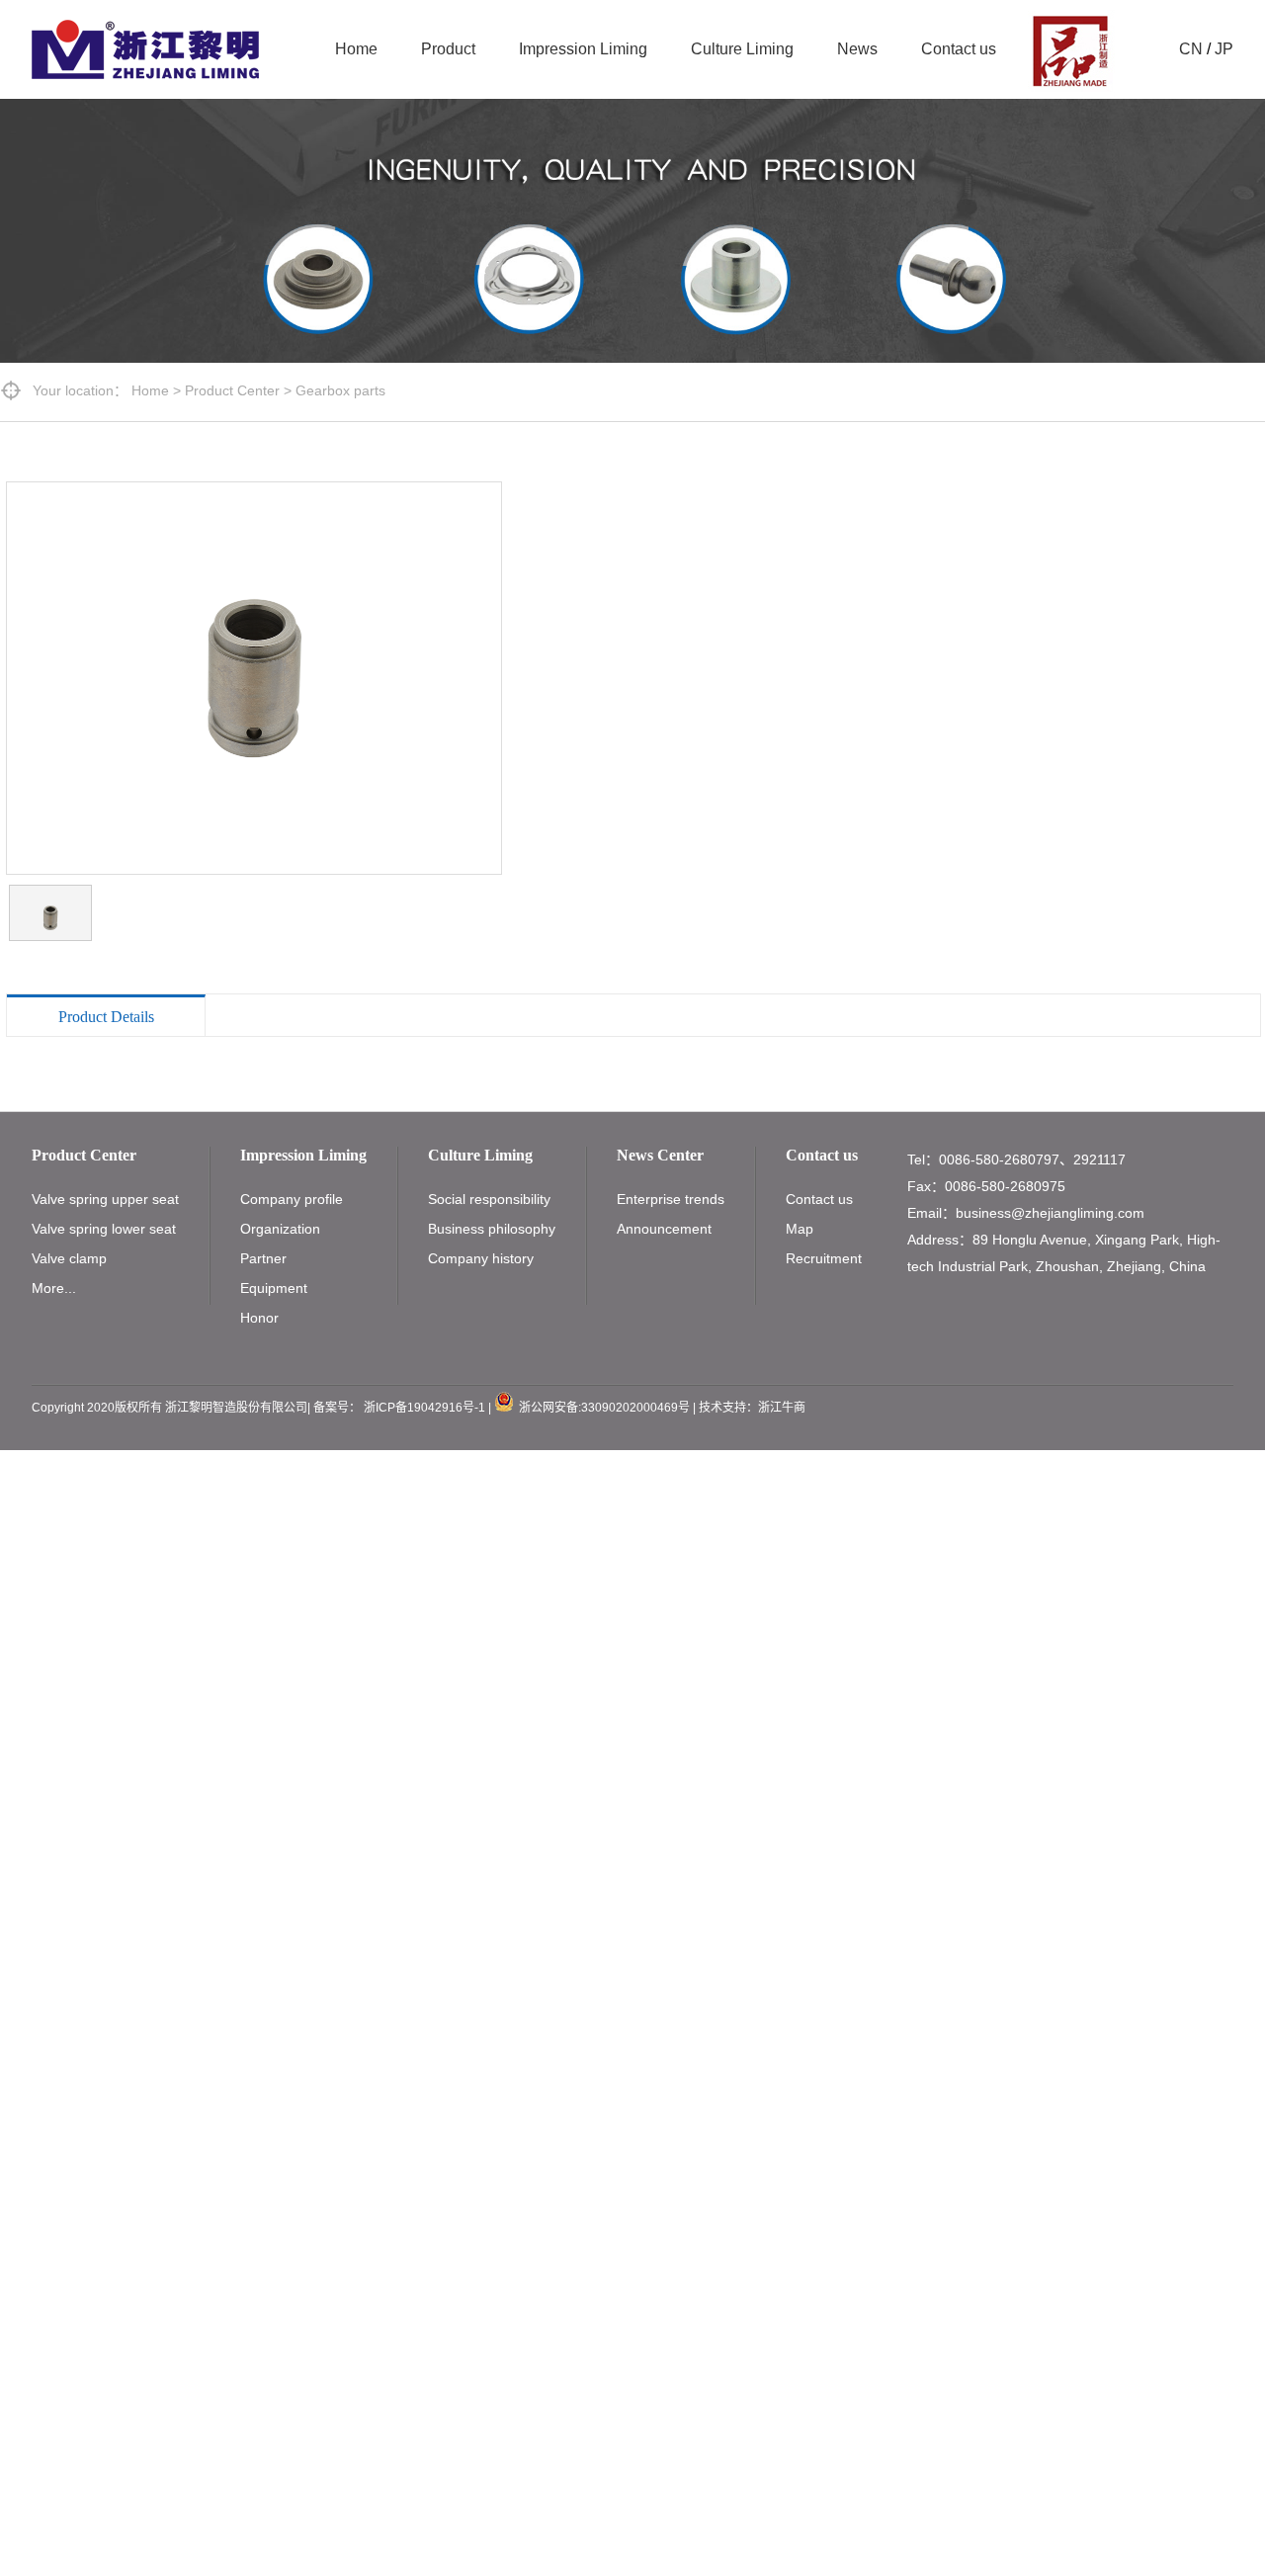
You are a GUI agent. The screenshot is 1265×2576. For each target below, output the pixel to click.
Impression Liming (583, 49)
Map (800, 1229)
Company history (481, 1258)
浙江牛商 (782, 1408)
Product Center (232, 390)
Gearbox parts (340, 390)
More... (54, 1288)
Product (448, 49)
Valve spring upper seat (105, 1199)
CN (1191, 49)
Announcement (664, 1229)
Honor (259, 1318)
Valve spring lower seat (104, 1229)
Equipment (274, 1288)
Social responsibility (489, 1199)
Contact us (959, 49)
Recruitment (824, 1258)
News (857, 49)
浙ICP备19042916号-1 (424, 1408)
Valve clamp (69, 1258)
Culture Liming (742, 49)
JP (1224, 49)
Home (356, 49)
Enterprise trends (671, 1199)
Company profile (292, 1199)
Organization (280, 1229)
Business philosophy (492, 1229)
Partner (263, 1258)
